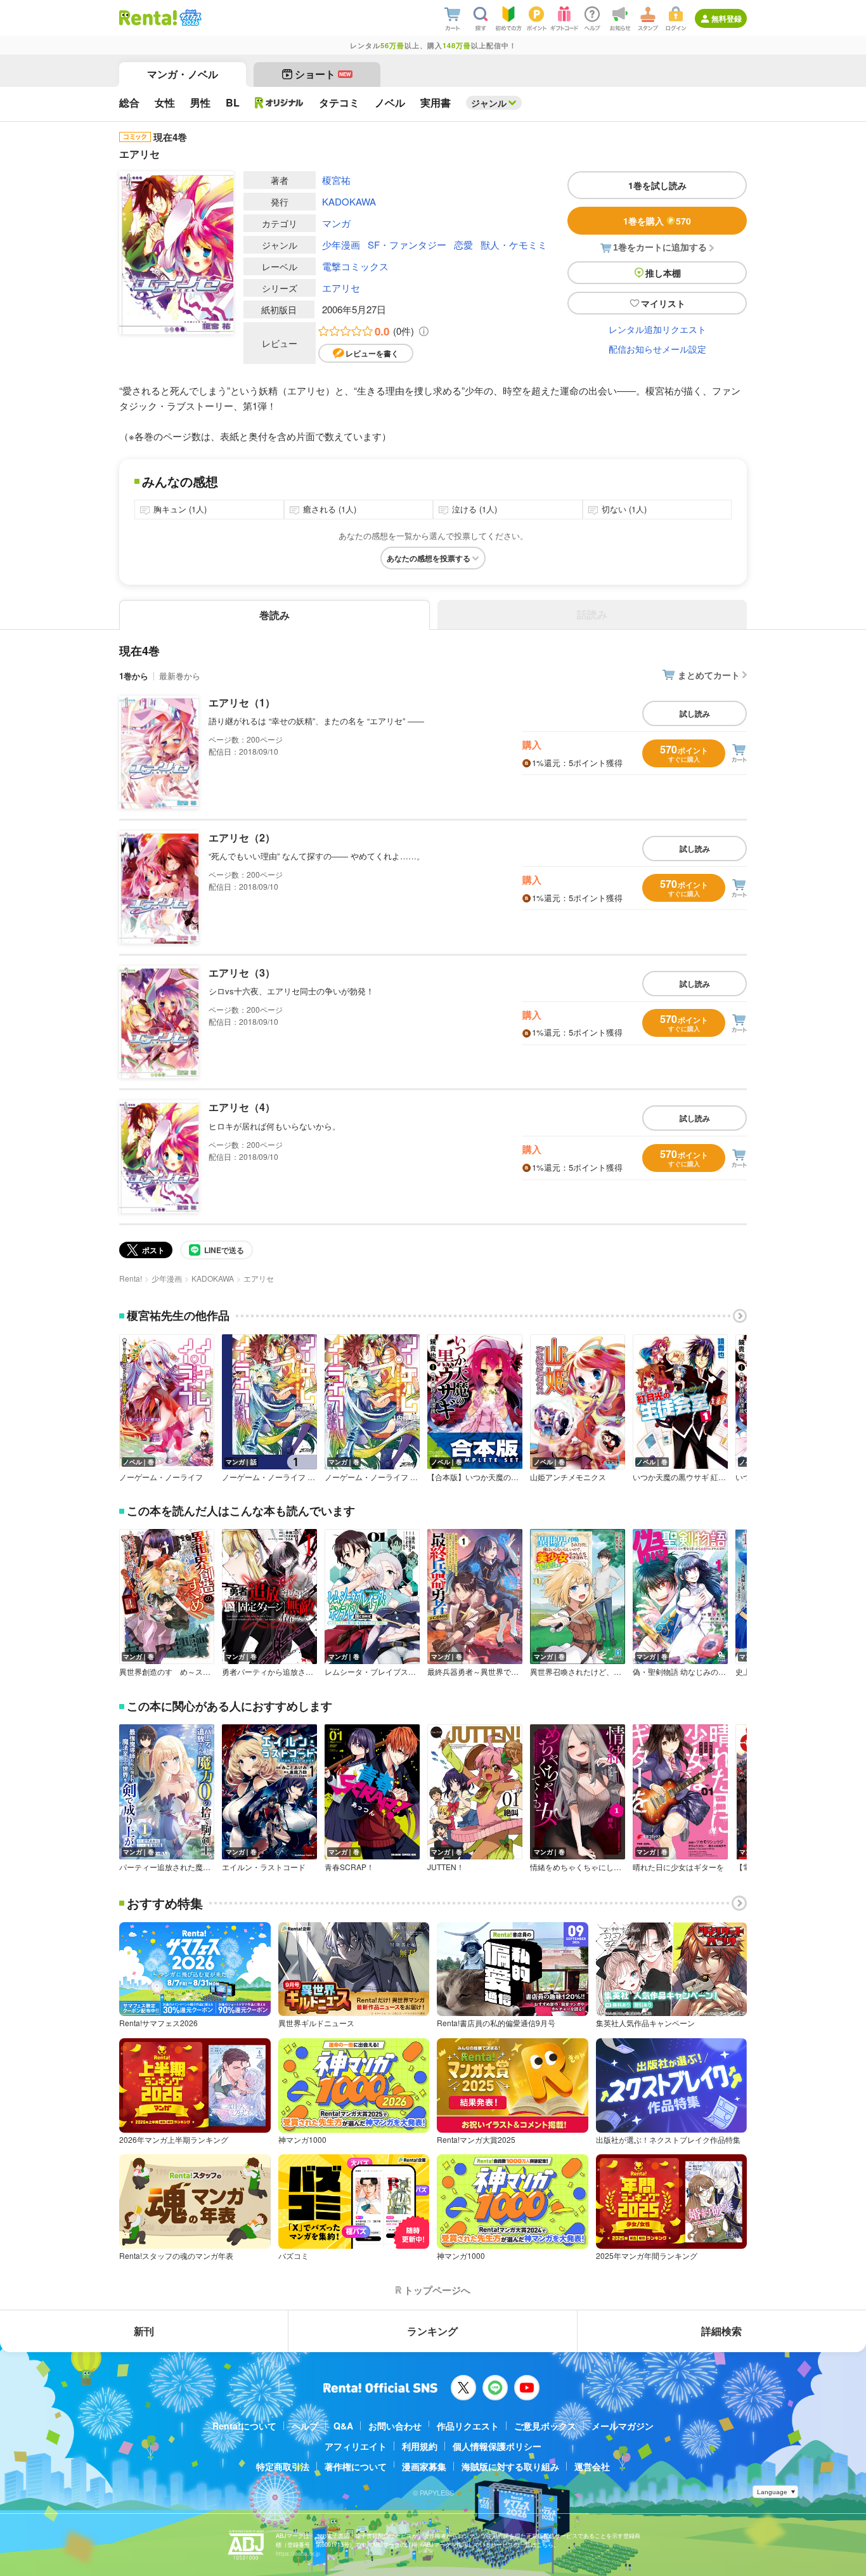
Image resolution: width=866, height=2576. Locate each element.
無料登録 (727, 18)
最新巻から (180, 676)
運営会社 (592, 2466)
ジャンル (489, 103)
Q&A (343, 2426)
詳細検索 (721, 2331)
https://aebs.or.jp (298, 2553)
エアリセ (341, 288)
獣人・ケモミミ (514, 244)
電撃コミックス (355, 266)
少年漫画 (341, 244)
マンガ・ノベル (183, 74)
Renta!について (244, 2426)
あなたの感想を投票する (429, 558)
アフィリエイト (356, 2446)
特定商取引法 (283, 2466)
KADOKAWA (349, 201)
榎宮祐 (336, 180)
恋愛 (463, 244)
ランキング (432, 2331)
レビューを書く (372, 353)
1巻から (134, 676)
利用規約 (420, 2446)
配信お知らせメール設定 (657, 349)
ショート (323, 74)
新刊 (144, 2331)
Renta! (131, 1278)
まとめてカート (709, 675)
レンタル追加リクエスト (657, 329)
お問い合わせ (395, 2426)
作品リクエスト (468, 2426)
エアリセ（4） (242, 1107)
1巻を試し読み (657, 185)
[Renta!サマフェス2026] (189, 18)
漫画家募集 (424, 2466)
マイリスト (663, 303)
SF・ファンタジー (407, 244)
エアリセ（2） (242, 837)
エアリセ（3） (242, 973)
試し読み (695, 713)
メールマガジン (623, 2426)
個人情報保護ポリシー (497, 2446)
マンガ (336, 223)
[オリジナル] (279, 103)
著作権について (356, 2466)
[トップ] (148, 18)
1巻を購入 (657, 221)
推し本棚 (663, 273)
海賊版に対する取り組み (510, 2466)
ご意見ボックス (545, 2426)
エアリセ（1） (242, 702)
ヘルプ (305, 2426)
